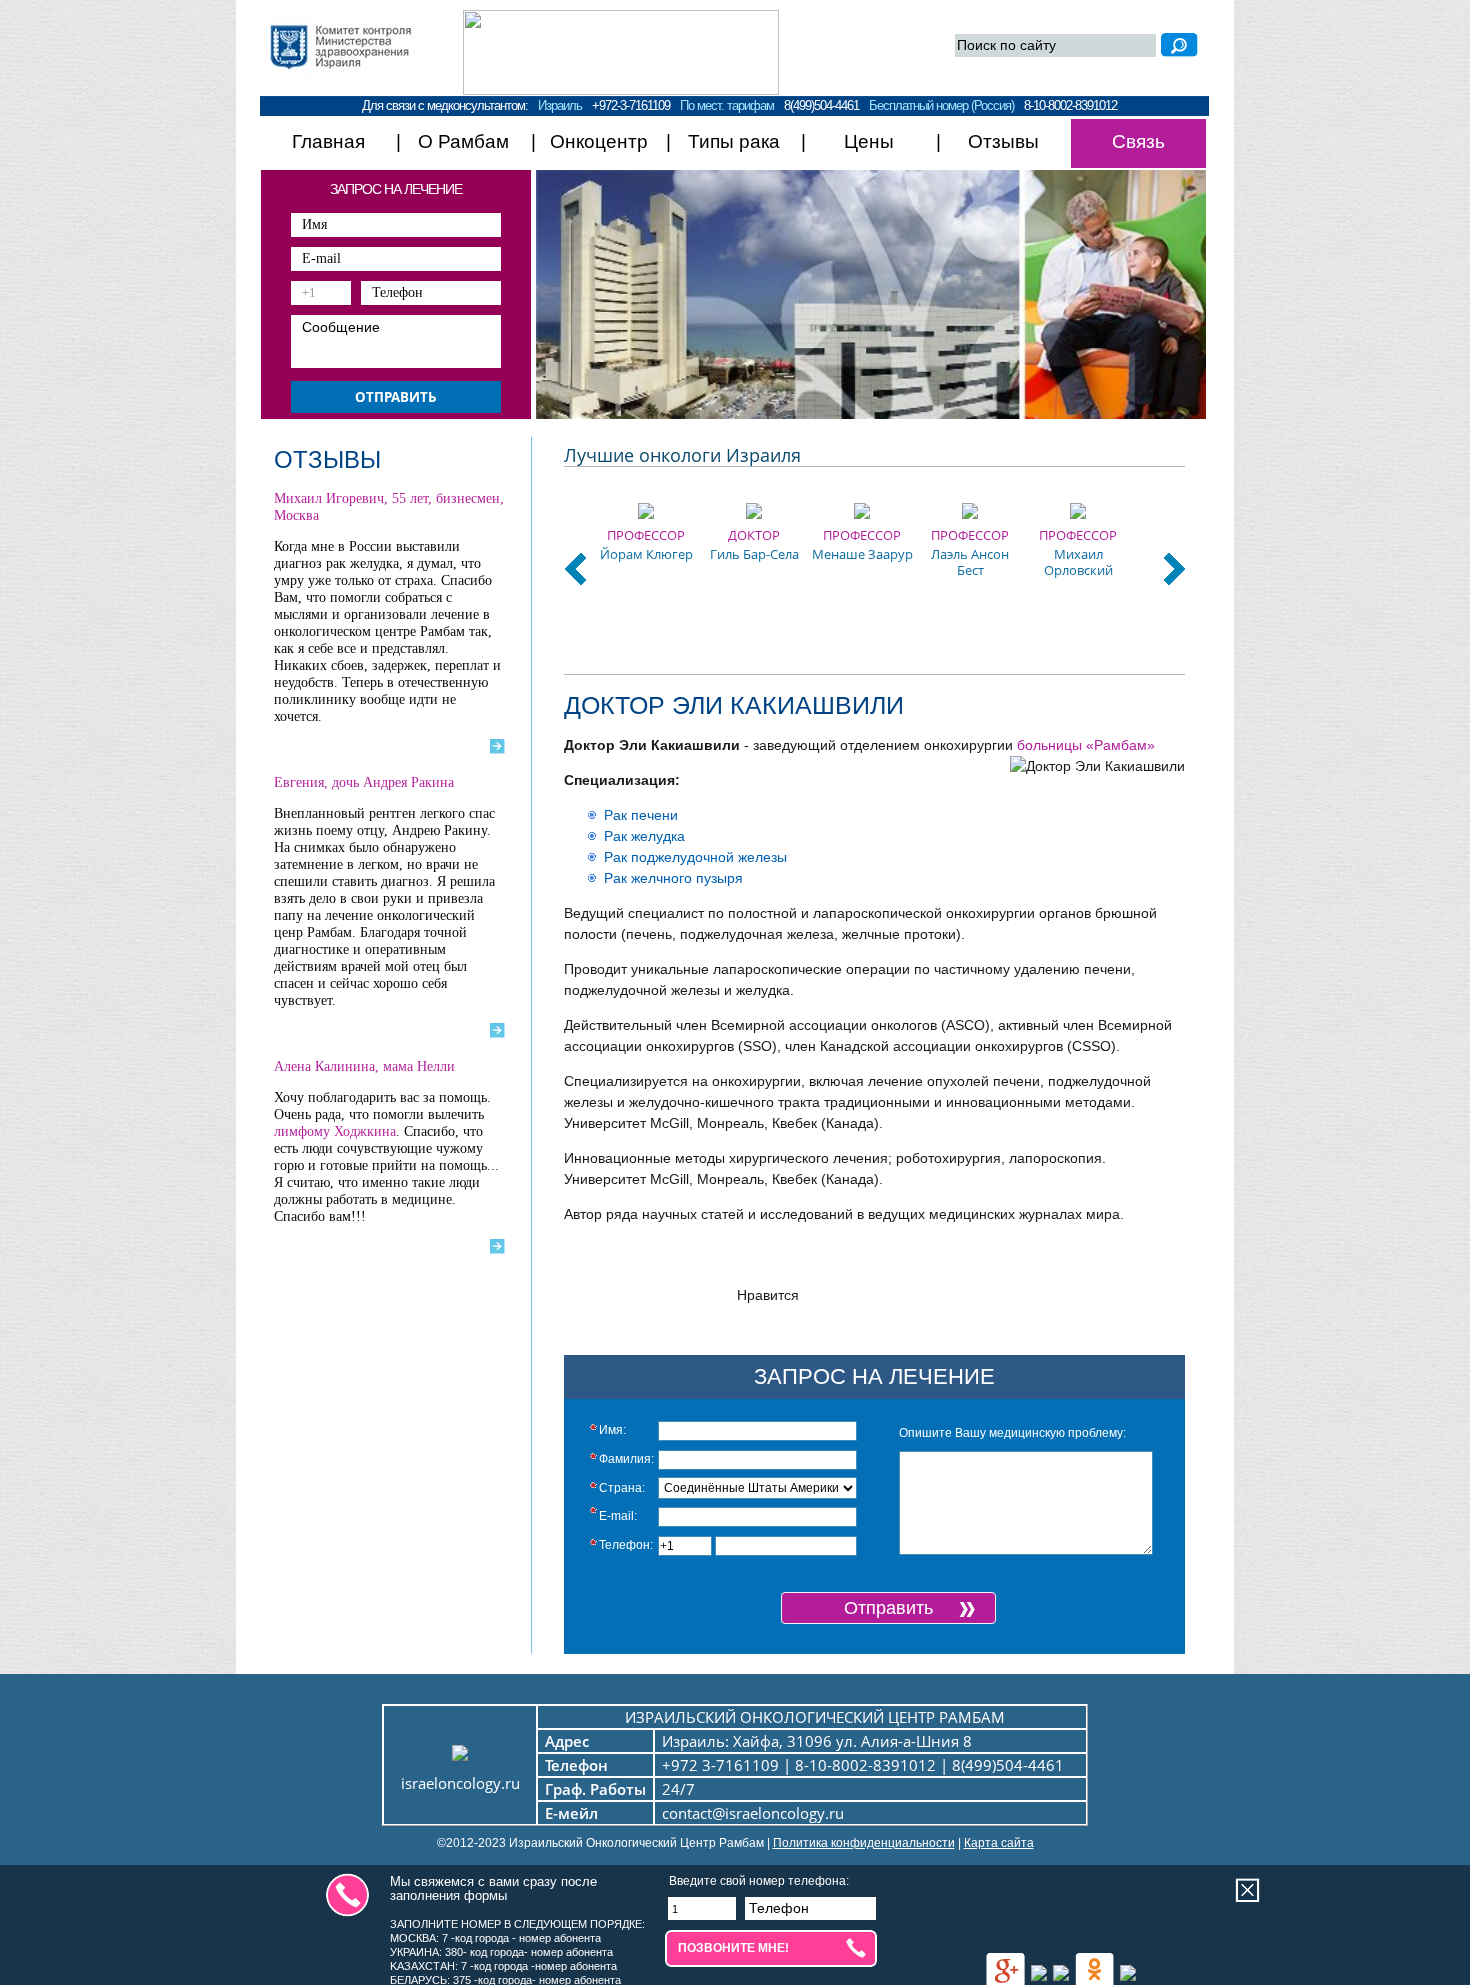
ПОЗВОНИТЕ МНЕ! (733, 1948)
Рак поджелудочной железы (695, 857)
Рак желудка (644, 836)
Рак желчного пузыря (673, 878)
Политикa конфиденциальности (864, 1843)
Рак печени (641, 815)
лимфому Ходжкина (335, 1131)
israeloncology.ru (460, 1783)
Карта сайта (999, 1843)
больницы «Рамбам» (1086, 745)
